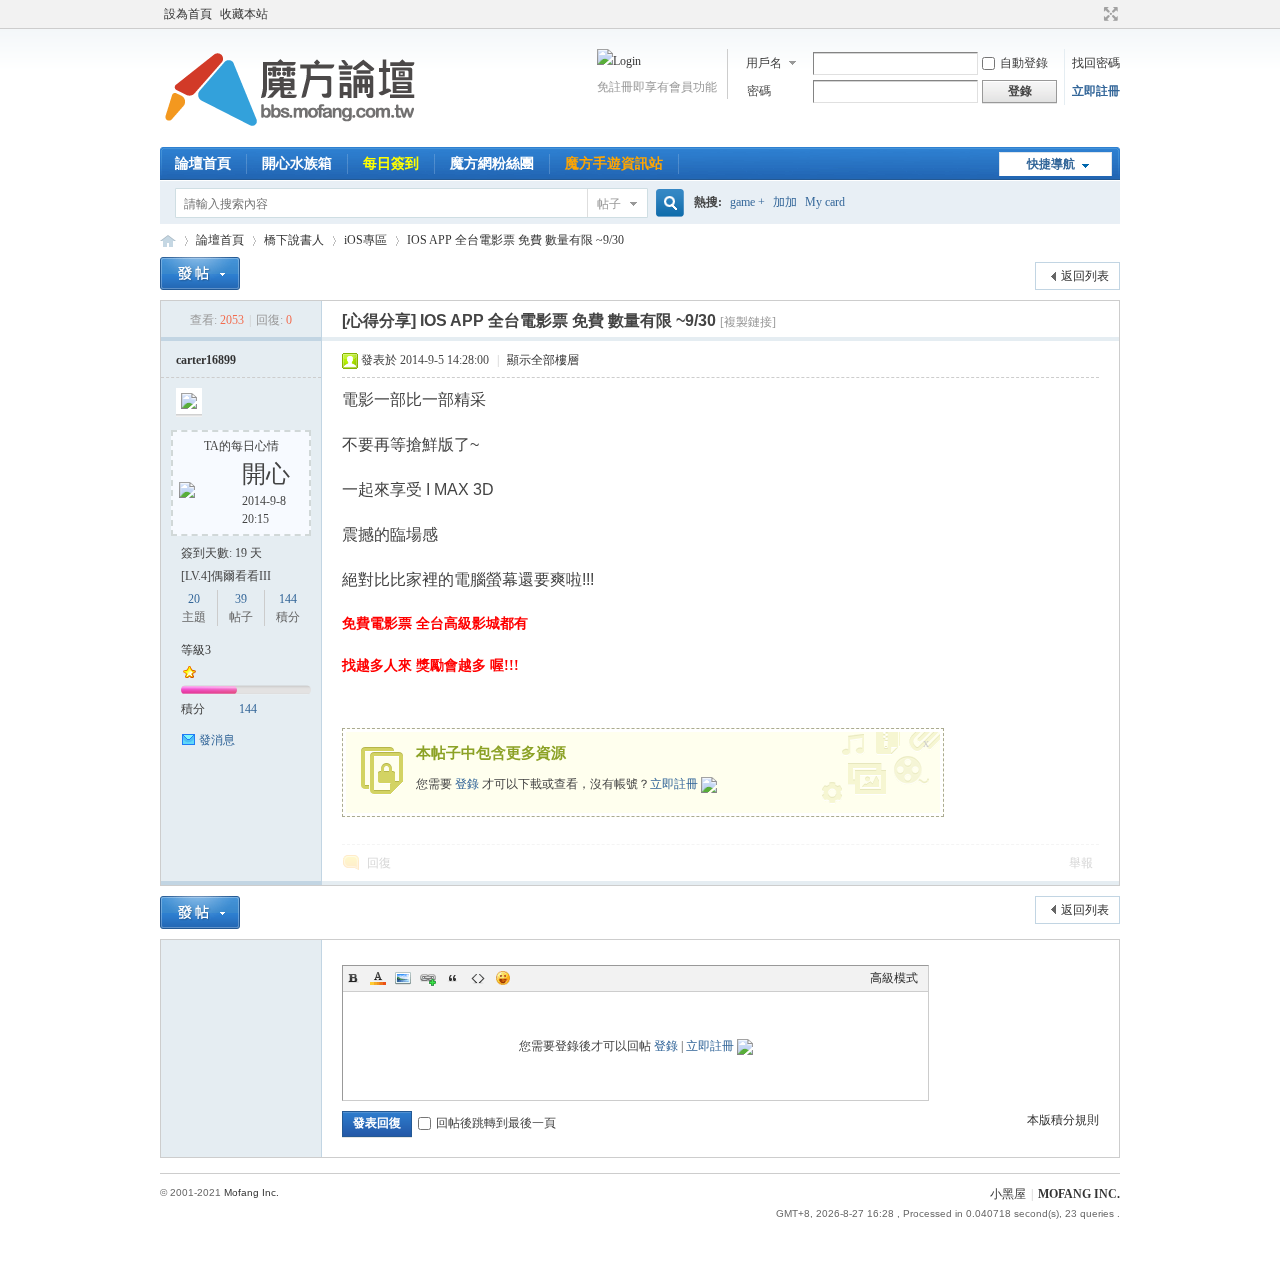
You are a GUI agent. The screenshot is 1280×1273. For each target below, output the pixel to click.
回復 (379, 863)
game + (747, 202)
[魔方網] (290, 135)
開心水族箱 (297, 163)
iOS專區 (365, 240)
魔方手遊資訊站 (614, 163)
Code (478, 978)
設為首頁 (188, 14)
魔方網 (168, 240)
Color (378, 978)
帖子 (609, 204)
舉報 (1081, 863)
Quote (453, 978)
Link (428, 978)
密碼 (759, 91)
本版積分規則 (1063, 1120)
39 (241, 599)
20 (194, 599)
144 (288, 599)
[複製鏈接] (748, 322)
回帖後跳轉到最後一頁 (496, 1123)
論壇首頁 (203, 163)
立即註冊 (1096, 91)
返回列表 (1085, 276)
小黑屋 (1008, 1194)
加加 (785, 202)
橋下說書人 (294, 240)
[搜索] (667, 203)
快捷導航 (1051, 164)
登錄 (467, 784)
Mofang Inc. (251, 1192)
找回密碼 (1096, 63)
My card (825, 202)
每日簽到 (391, 163)
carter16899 (206, 360)
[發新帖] (200, 273)
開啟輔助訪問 (1092, 14)
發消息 (217, 740)
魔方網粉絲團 (492, 163)
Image (403, 978)
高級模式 (894, 978)
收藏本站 (244, 14)
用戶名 (764, 63)
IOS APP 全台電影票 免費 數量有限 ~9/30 (515, 240)
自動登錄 (1024, 63)
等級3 (196, 650)
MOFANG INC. (1079, 1194)
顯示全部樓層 (543, 360)
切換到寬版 (1108, 14)
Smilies (503, 978)
